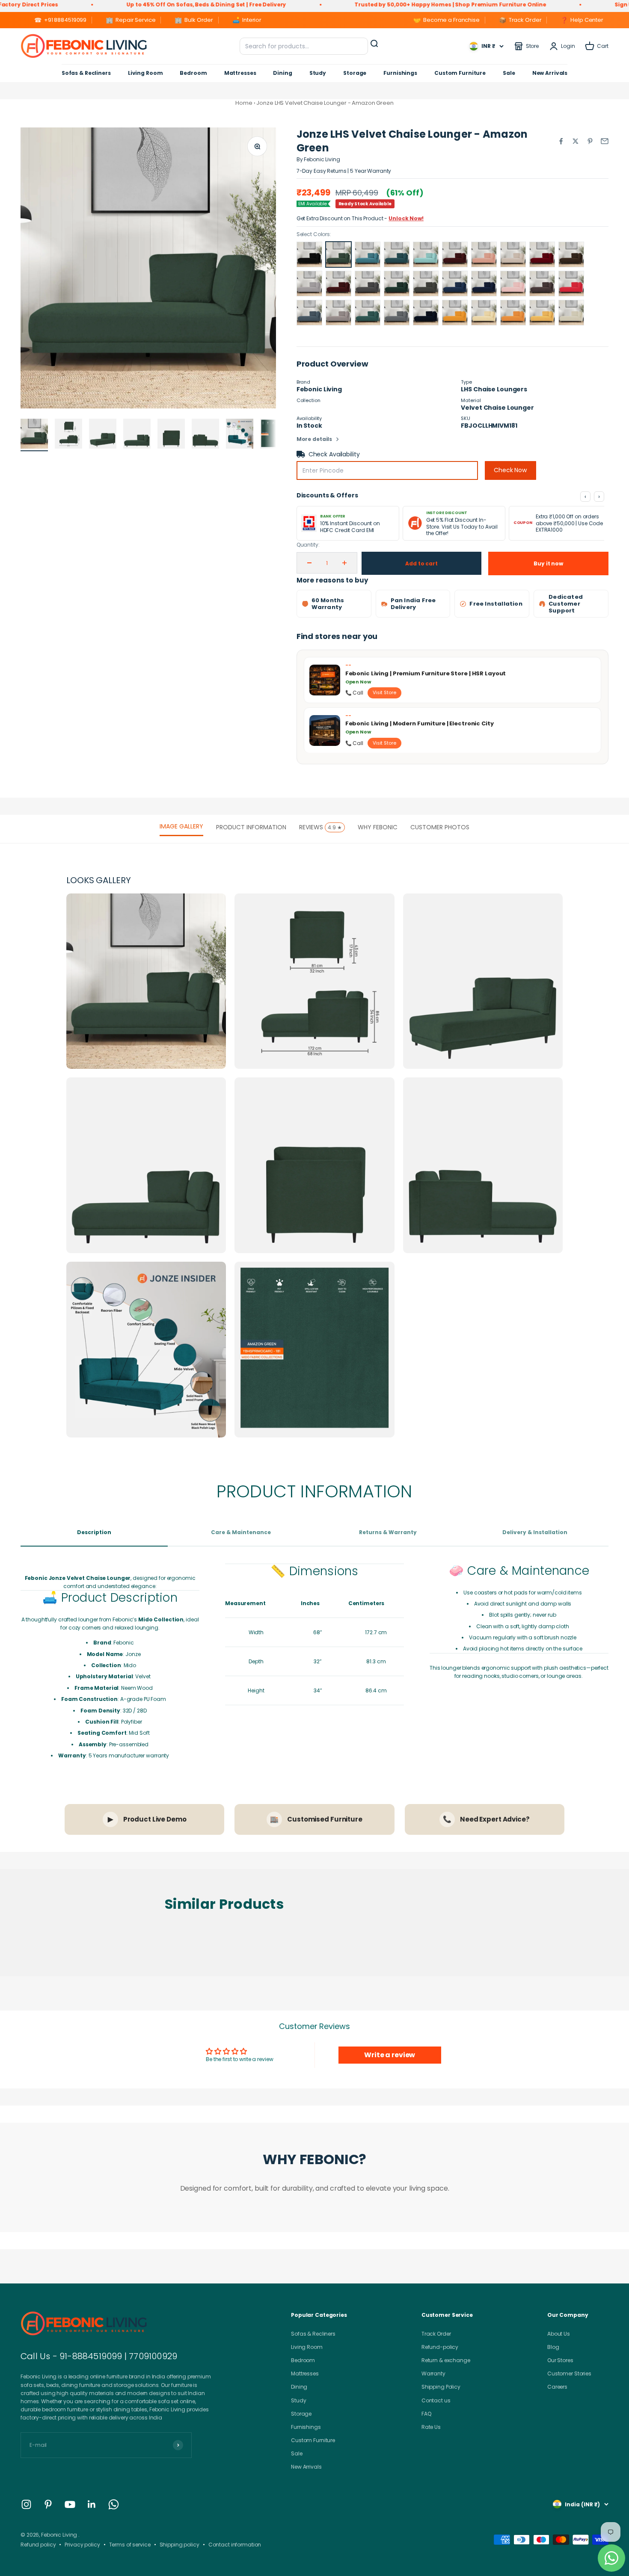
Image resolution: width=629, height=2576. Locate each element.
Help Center (582, 20)
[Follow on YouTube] (70, 2504)
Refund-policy (440, 2347)
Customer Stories (569, 2373)
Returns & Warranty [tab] (388, 1532)
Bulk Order (194, 20)
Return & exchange (446, 2360)
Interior (247, 20)
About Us (559, 2334)
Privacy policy (82, 2545)
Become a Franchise (447, 20)
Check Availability (334, 454)
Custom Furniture (460, 73)
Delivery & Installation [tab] (535, 1532)
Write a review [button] (390, 2055)
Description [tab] (94, 1532)
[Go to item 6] (205, 435)
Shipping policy (180, 2545)
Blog (553, 2347)
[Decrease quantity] (309, 563)
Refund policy (38, 2545)
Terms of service (130, 2545)
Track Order (520, 20)
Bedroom (193, 73)
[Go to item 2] (68, 435)
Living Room (145, 73)
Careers (557, 2387)
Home (244, 103)
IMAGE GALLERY (181, 826)
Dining (282, 73)
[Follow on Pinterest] (48, 2504)
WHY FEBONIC (378, 827)
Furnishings (400, 73)
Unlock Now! (406, 218)
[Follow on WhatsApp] (114, 2504)
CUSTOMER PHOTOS (440, 827)
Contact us (436, 2400)
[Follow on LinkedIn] (92, 2504)
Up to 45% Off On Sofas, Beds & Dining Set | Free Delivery (102, 4)
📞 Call (354, 693)
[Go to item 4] (137, 435)
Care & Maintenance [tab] (241, 1532)
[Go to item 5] (171, 435)
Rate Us (431, 2427)
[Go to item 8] (274, 435)
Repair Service (131, 20)
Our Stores (560, 2360)
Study (318, 73)
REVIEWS (320, 827)
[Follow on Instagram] (26, 2504)
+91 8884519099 (60, 20)
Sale (509, 73)
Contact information (235, 2545)
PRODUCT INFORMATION (251, 827)
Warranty (433, 2373)
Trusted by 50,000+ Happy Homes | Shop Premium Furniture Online (347, 4)
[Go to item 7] (240, 435)
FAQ (426, 2414)
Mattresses (240, 73)
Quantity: (308, 545)
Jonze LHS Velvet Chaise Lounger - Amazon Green (325, 103)
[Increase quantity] (344, 563)
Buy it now (548, 563)
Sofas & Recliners (86, 73)
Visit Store (384, 692)
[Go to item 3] (103, 435)
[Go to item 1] (34, 435)
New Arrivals (550, 73)
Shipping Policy (441, 2387)
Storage (355, 73)
